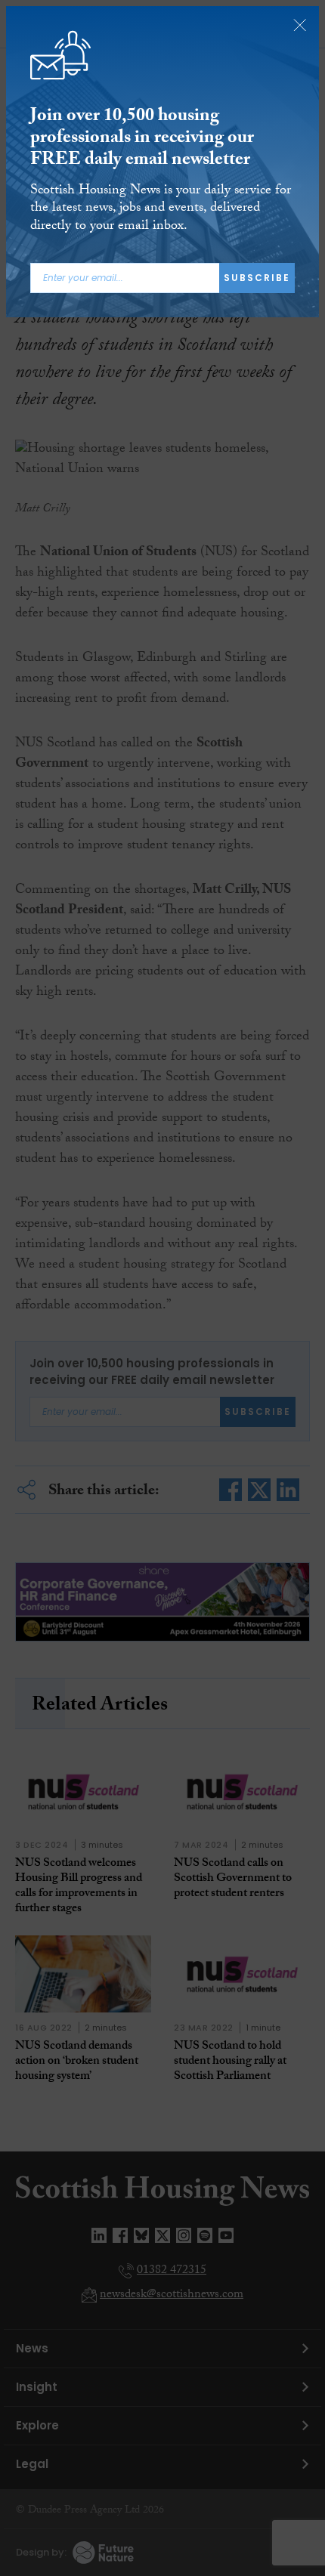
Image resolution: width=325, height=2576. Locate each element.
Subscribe (257, 278)
